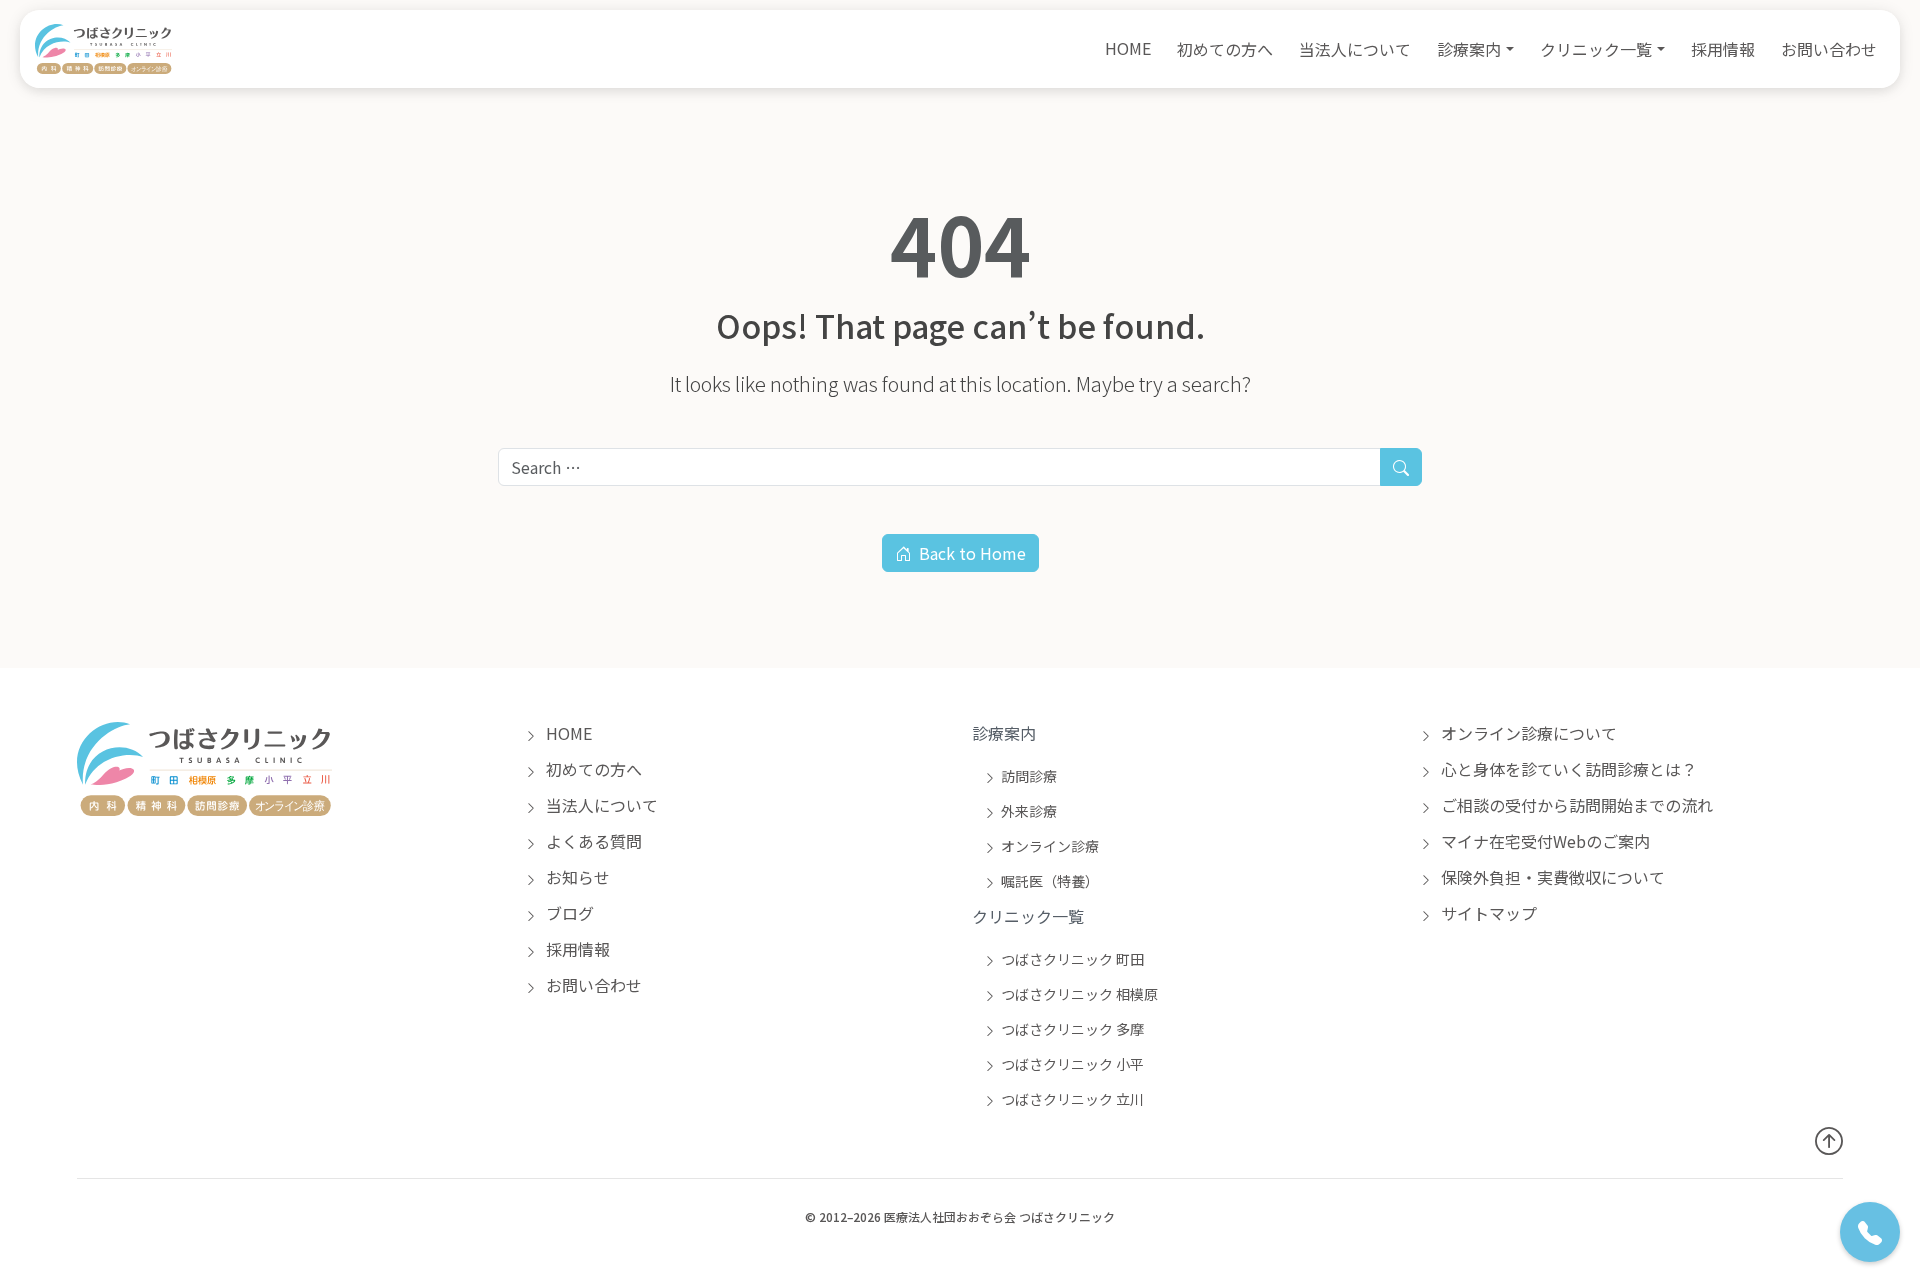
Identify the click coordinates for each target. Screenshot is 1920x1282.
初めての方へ (1225, 49)
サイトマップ (1487, 913)
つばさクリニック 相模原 (1079, 994)
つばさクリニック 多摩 (1072, 1029)
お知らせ (576, 877)
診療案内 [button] (1469, 49)
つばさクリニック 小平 (1072, 1064)
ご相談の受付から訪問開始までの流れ (1575, 805)
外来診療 (1029, 811)
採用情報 (1723, 49)
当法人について (1355, 49)
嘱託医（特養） (1050, 881)
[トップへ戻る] (1829, 1139)
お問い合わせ (1829, 49)
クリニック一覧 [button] (1596, 49)
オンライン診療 (1050, 846)
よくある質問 (592, 841)
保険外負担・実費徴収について (1551, 877)
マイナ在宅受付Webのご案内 (1543, 841)
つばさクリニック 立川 (1072, 1099)
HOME (1128, 48)
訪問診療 (1029, 776)
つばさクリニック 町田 (1072, 959)
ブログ (568, 913)
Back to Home (972, 553)
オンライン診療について (1527, 733)
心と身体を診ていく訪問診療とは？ (1567, 769)
